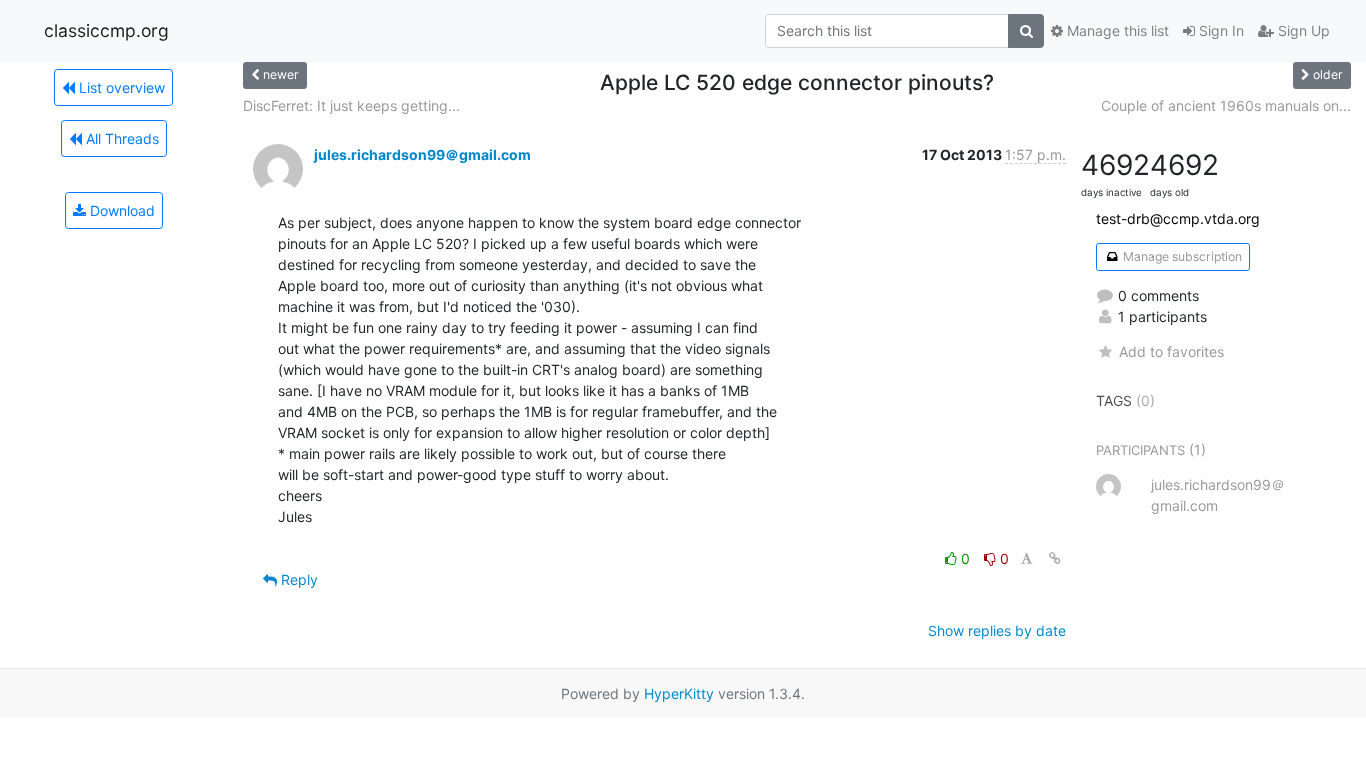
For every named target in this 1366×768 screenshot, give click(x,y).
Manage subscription (1181, 256)
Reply (297, 579)
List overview (120, 87)
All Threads (120, 138)
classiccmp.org (106, 30)
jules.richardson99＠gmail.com (422, 154)
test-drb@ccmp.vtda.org (1178, 218)
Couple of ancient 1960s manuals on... (1226, 105)
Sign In (1219, 30)
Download (120, 210)
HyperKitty (679, 693)
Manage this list (1116, 30)
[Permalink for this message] (1055, 558)
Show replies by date (997, 630)
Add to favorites (1171, 351)
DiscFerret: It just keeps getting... (351, 105)
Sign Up (1302, 30)
